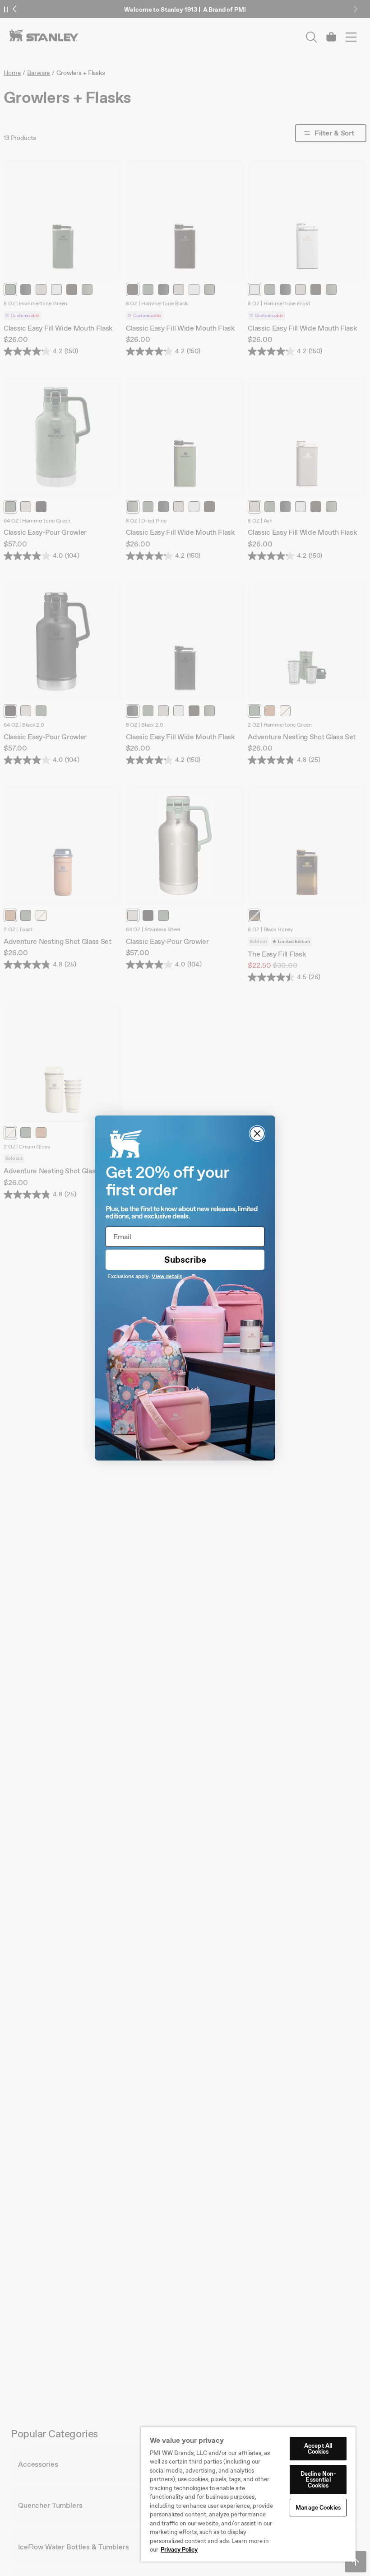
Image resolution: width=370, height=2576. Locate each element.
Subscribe (185, 1260)
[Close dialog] (257, 1134)
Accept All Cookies (318, 2449)
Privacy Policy (179, 2550)
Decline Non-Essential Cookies (318, 2480)
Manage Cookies (318, 2508)
